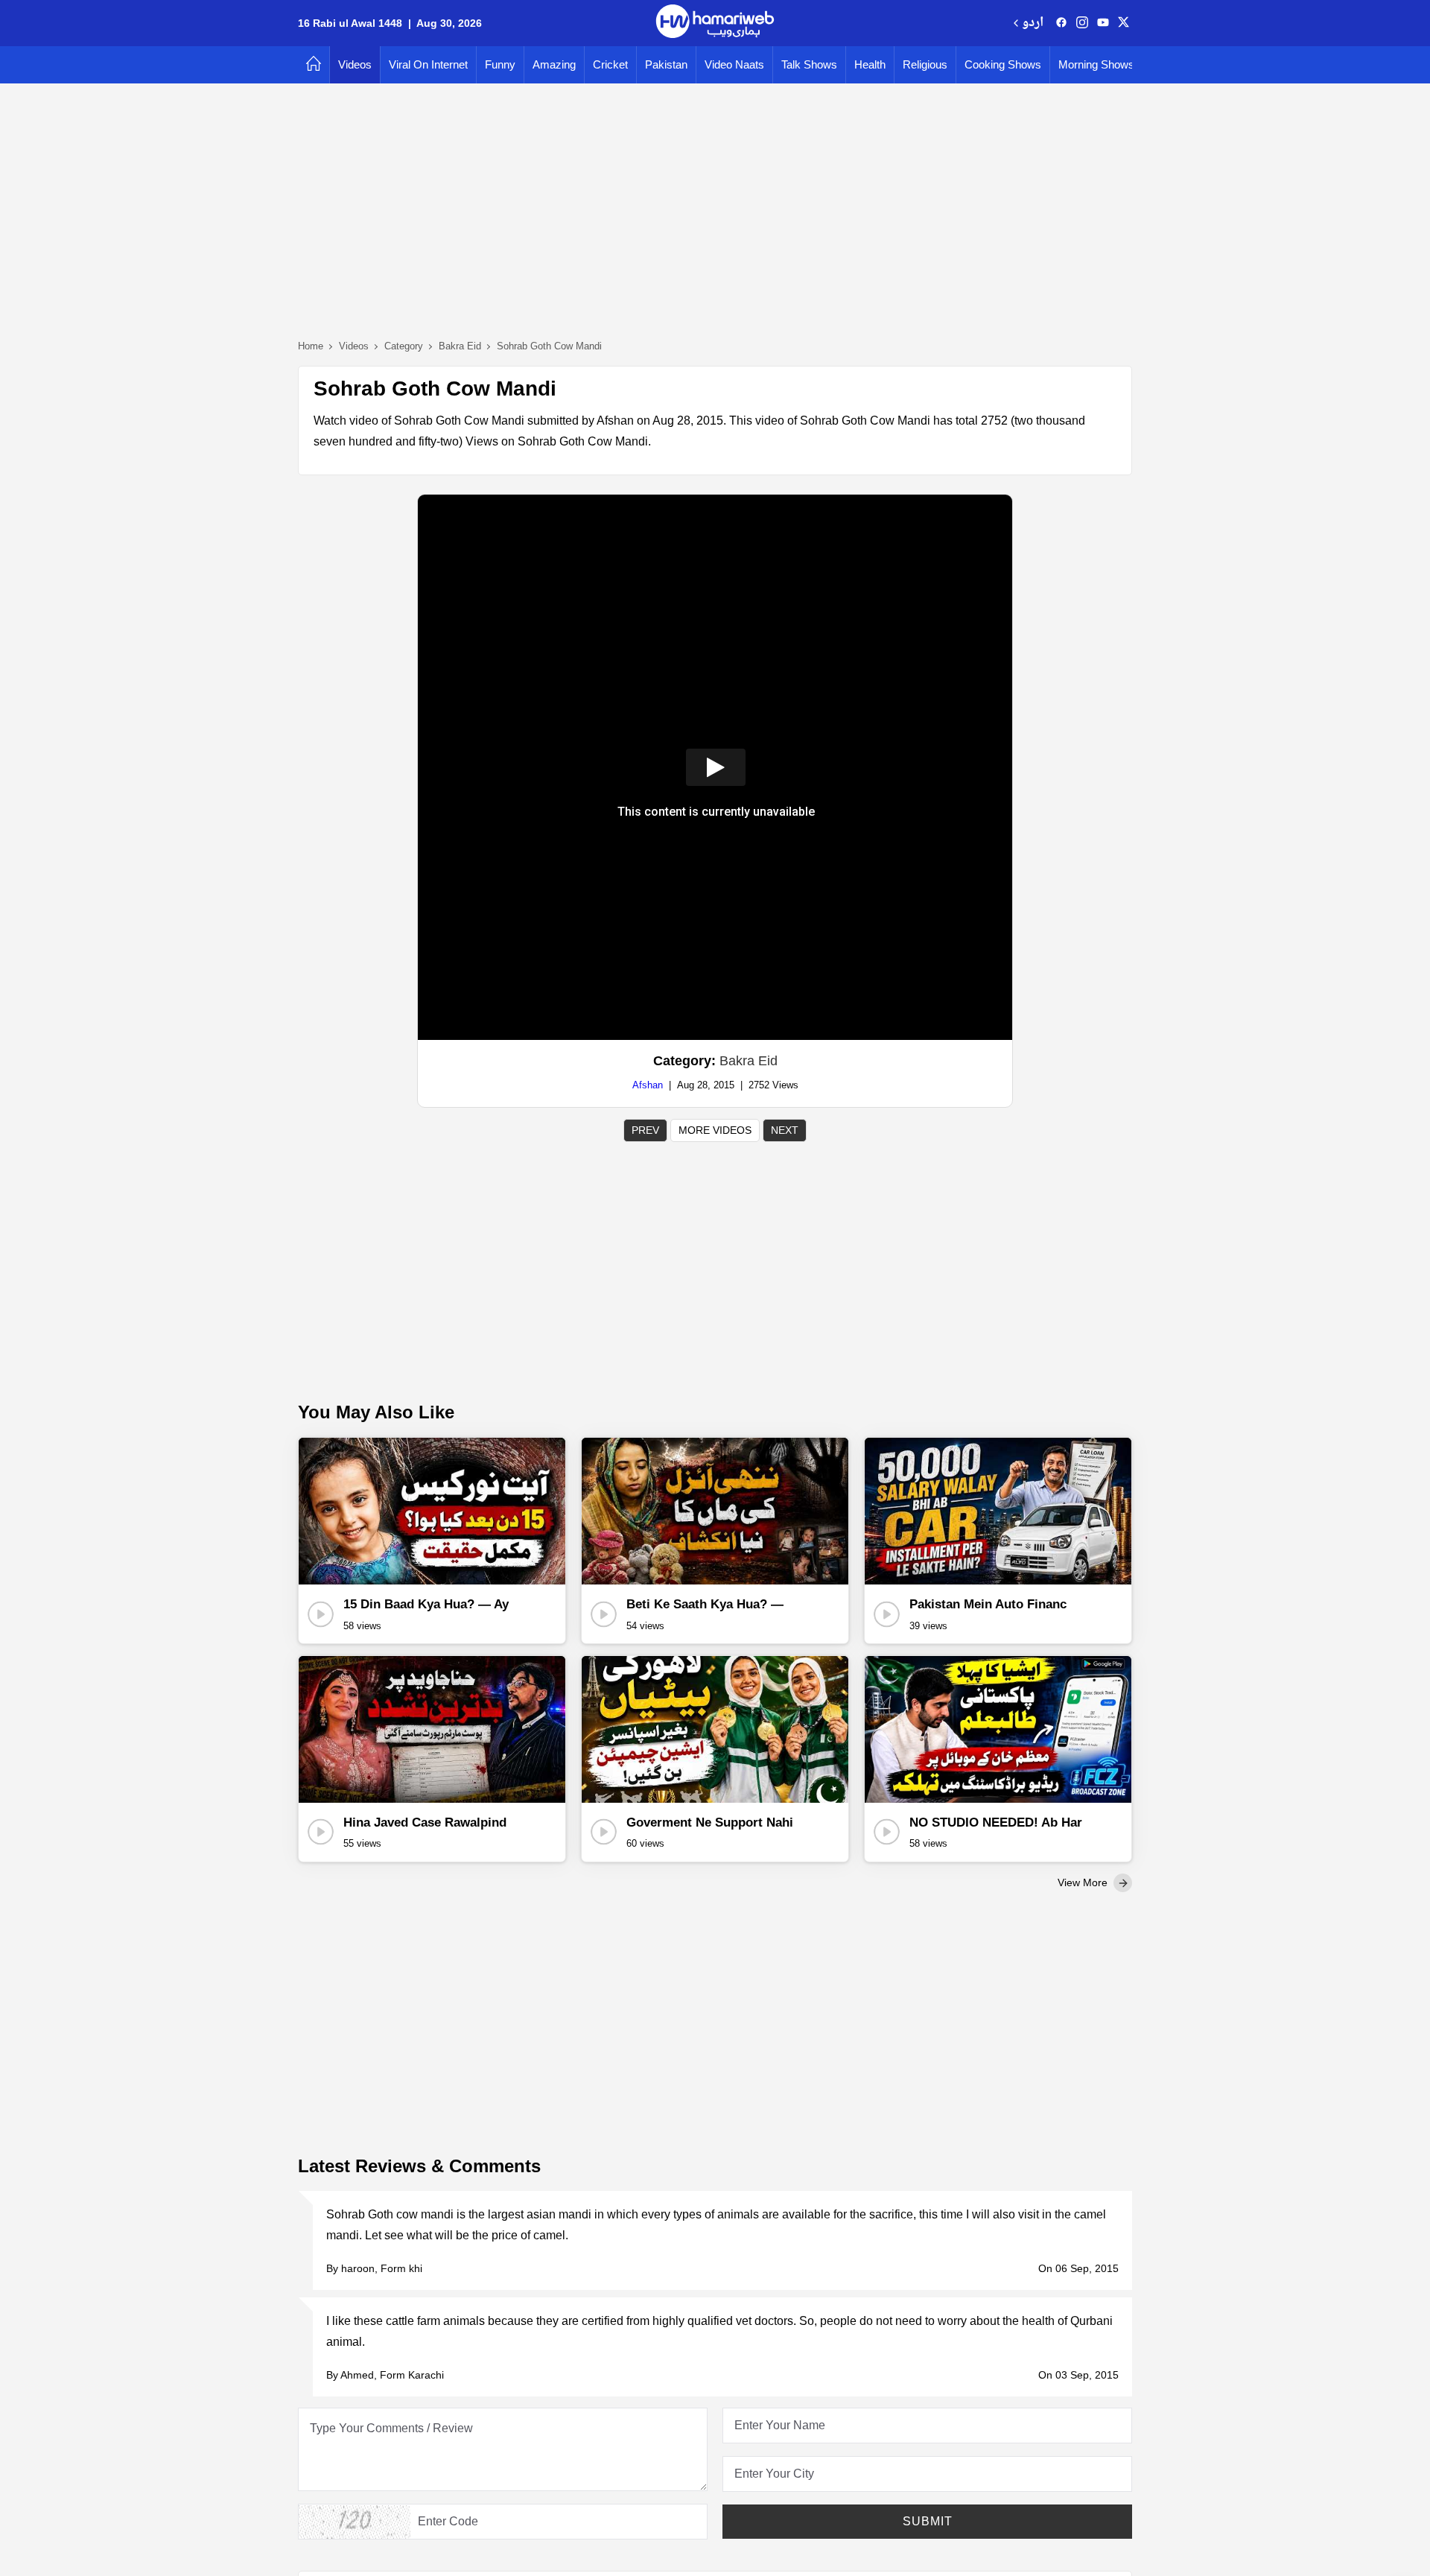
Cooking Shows (1003, 64)
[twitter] (1124, 23)
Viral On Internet (428, 64)
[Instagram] (1082, 23)
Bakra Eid (749, 1061)
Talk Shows (809, 64)
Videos (355, 64)
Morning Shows (1096, 64)
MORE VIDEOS (715, 1130)
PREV (645, 1130)
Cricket (610, 64)
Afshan (648, 1085)
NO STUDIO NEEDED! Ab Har (996, 1822)
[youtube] (1103, 23)
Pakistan (666, 64)
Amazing (554, 64)
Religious (925, 64)
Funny (500, 64)
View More (1084, 1882)
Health (870, 64)
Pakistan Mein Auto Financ (988, 1604)
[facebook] (1061, 23)
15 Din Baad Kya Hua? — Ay (426, 1604)
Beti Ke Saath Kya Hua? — (705, 1604)
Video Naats (734, 64)
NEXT (785, 1130)
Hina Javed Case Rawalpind (425, 1822)
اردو (1033, 23)
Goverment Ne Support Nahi (710, 1822)
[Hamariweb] (715, 23)
